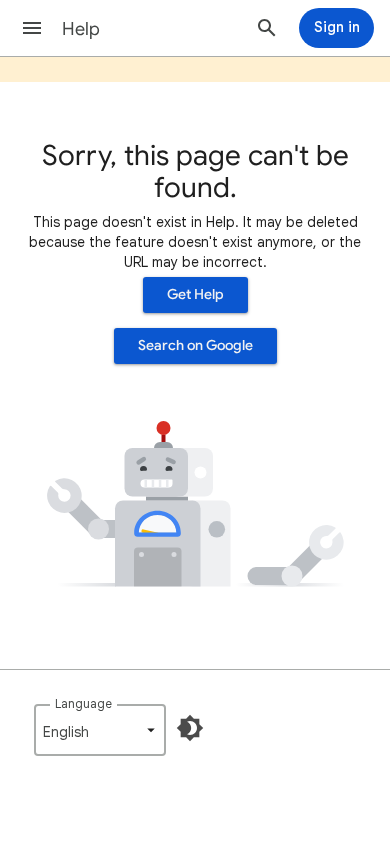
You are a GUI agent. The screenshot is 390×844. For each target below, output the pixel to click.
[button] (32, 28)
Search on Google (195, 345)
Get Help (195, 294)
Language (83, 703)
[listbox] (100, 730)
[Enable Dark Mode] (190, 728)
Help (81, 29)
